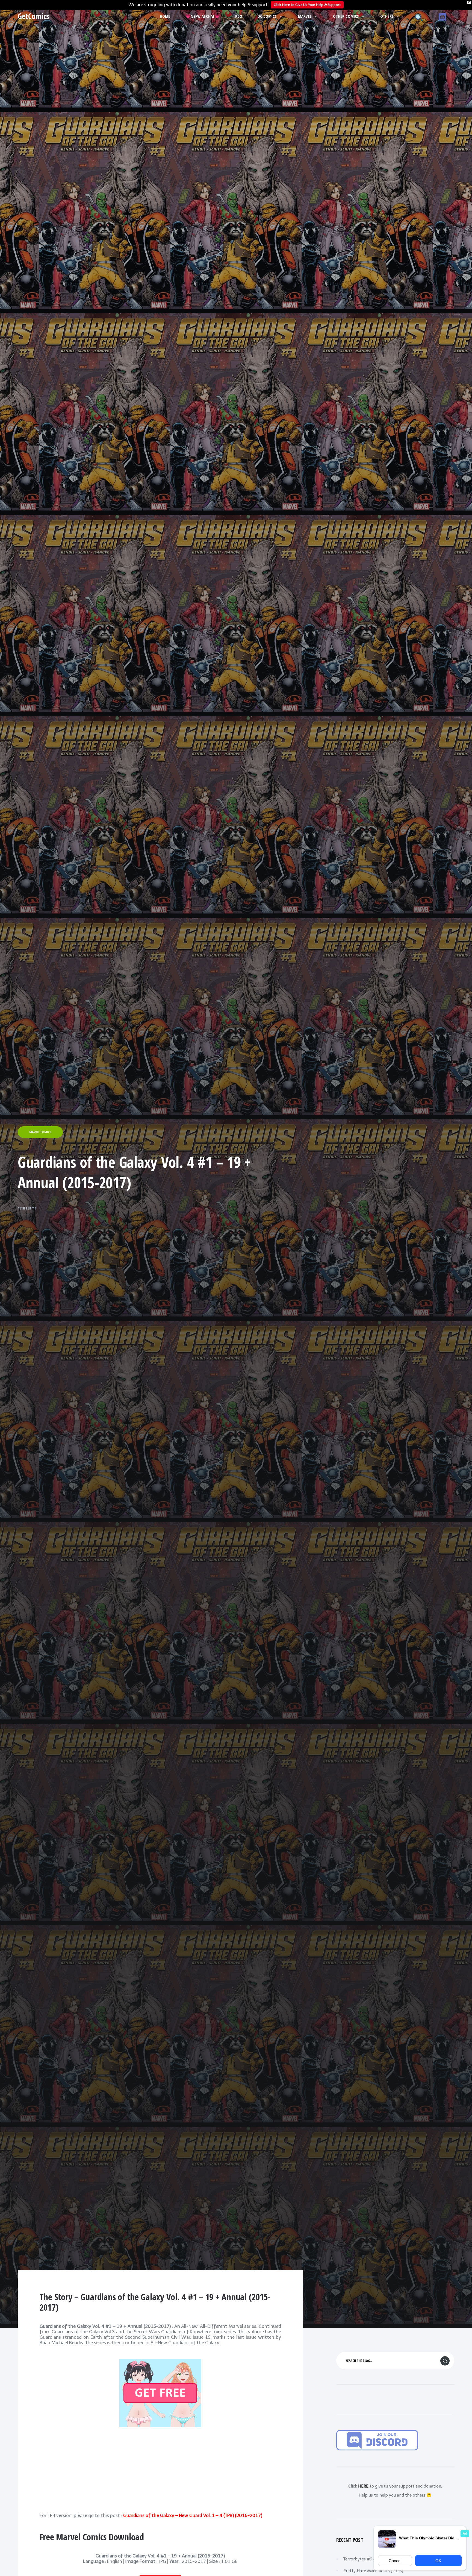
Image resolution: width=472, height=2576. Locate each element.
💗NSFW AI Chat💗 (203, 16)
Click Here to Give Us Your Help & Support (307, 5)
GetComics (33, 16)
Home (165, 16)
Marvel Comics (40, 1132)
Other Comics (346, 16)
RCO (239, 16)
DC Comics (267, 16)
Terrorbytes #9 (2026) (365, 2559)
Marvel (305, 16)
